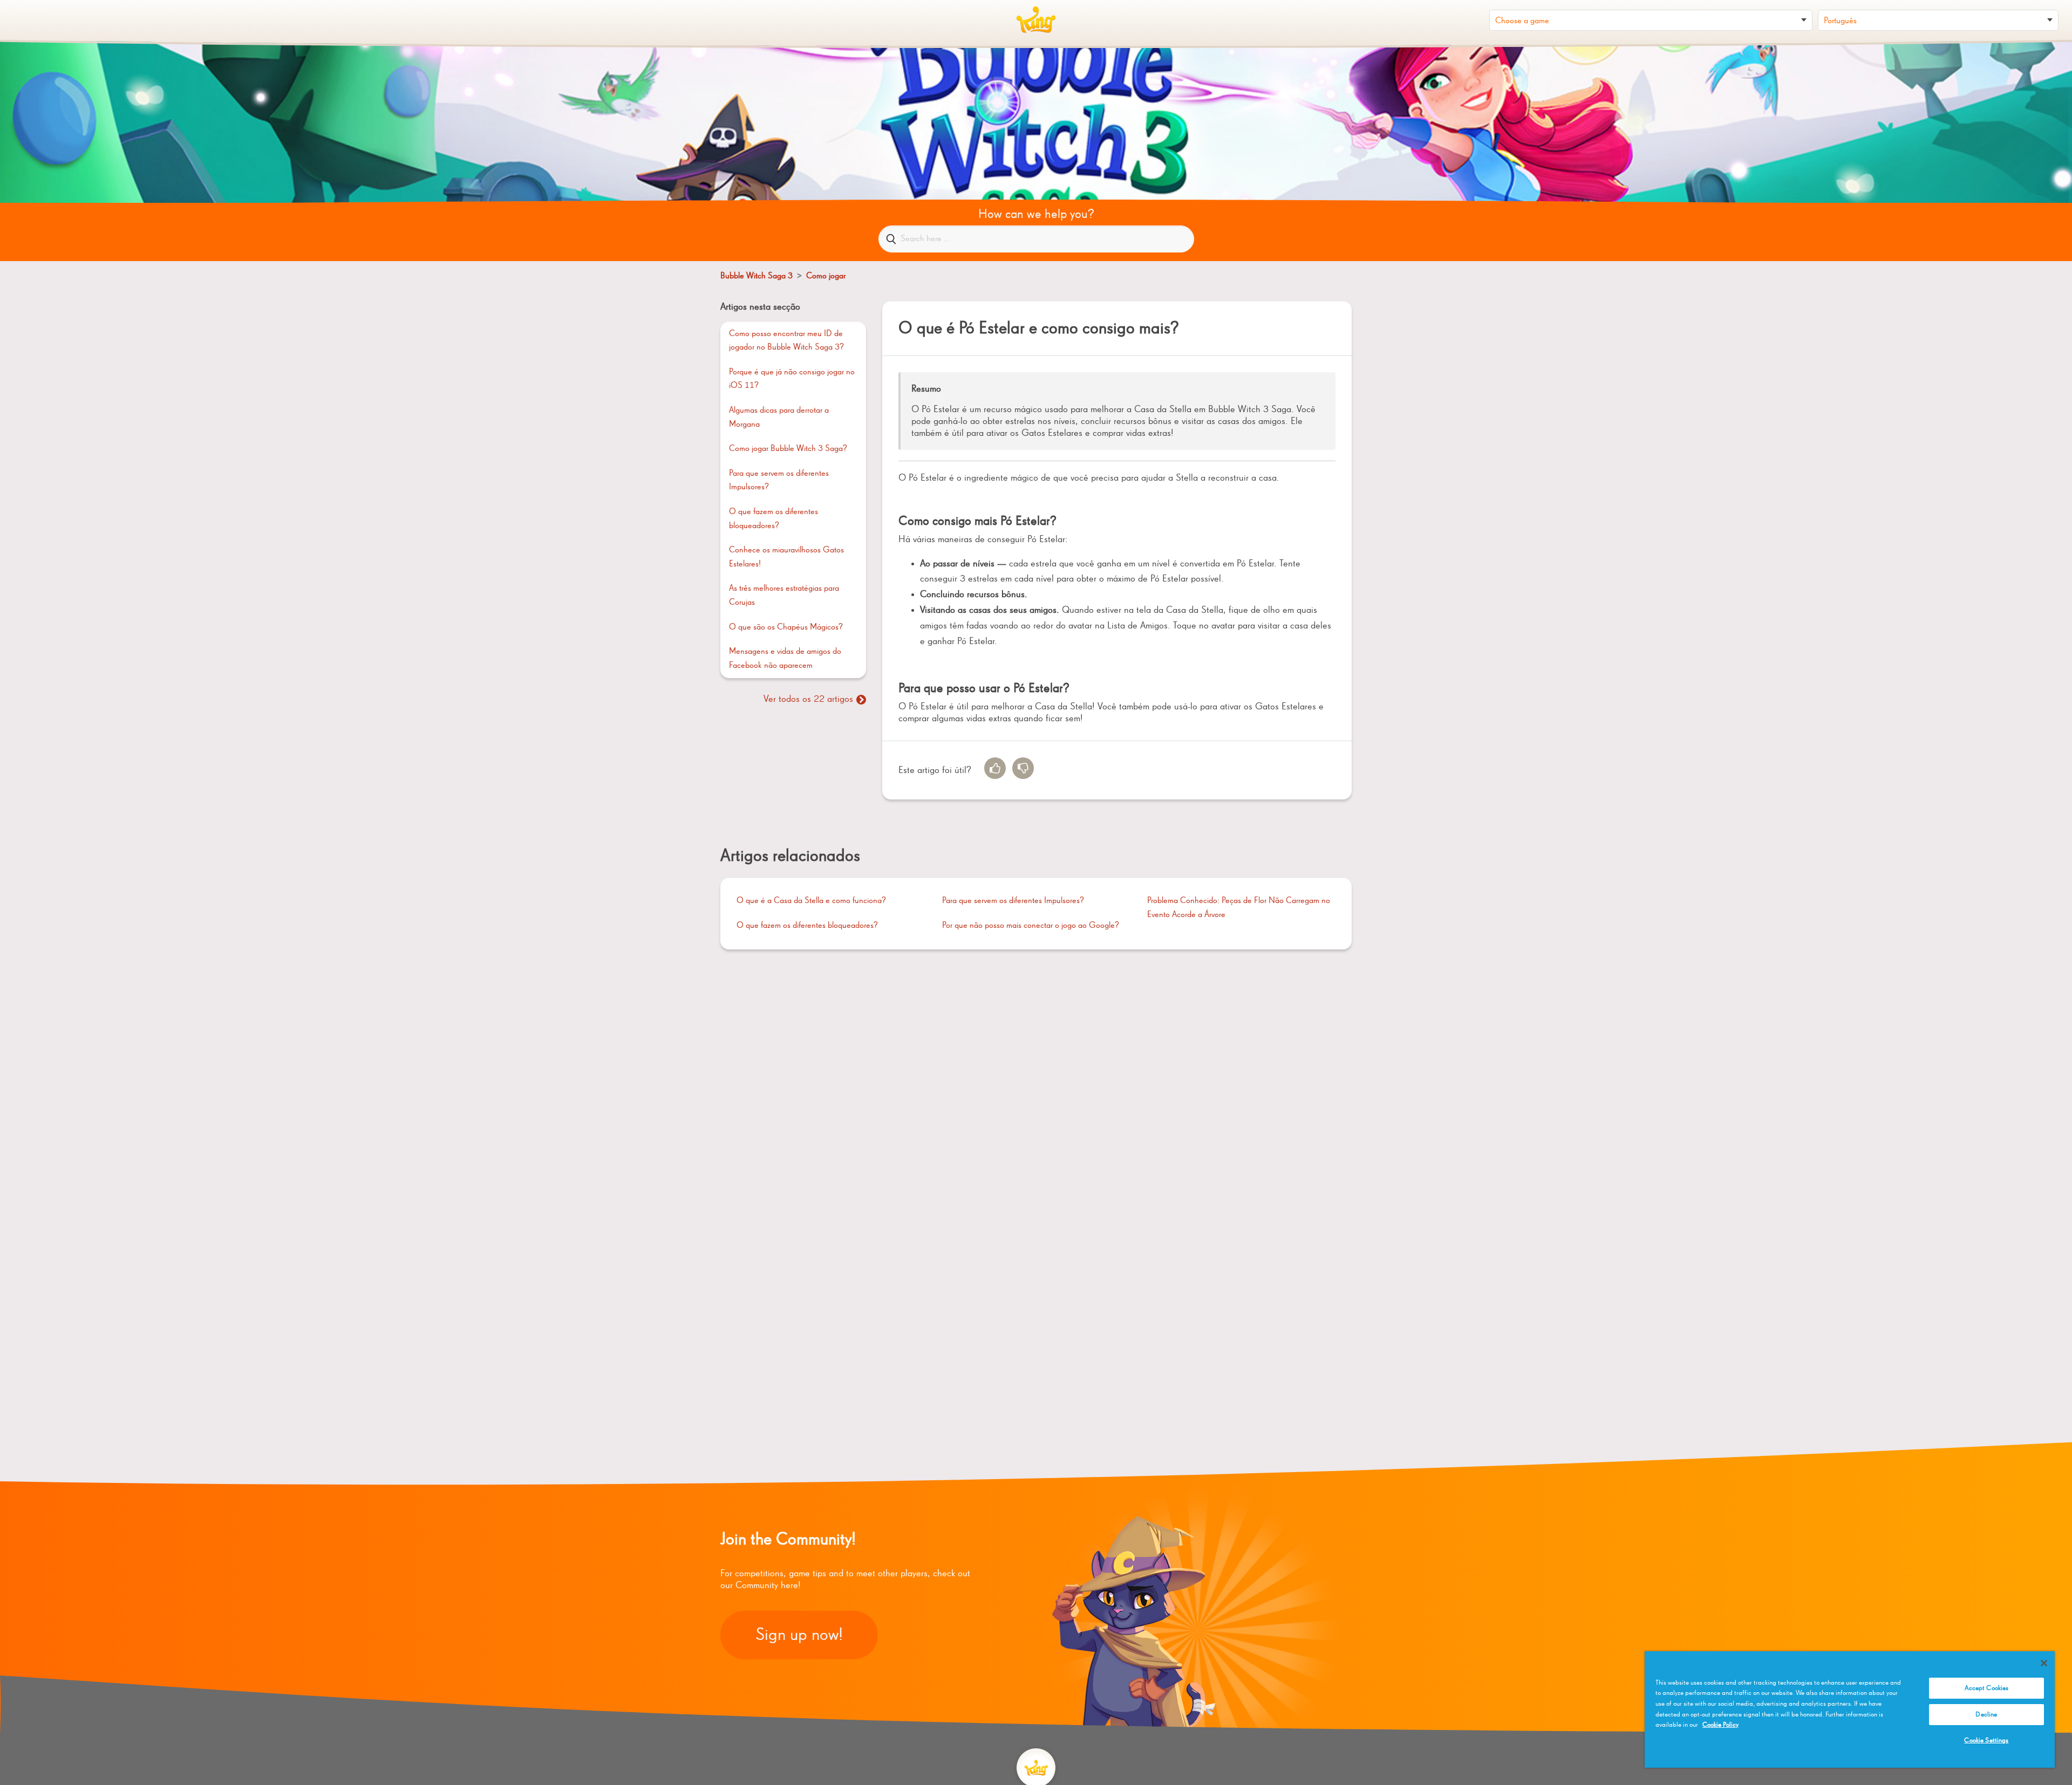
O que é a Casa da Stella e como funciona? (811, 901)
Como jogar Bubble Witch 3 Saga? (788, 449)
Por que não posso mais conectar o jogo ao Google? (1031, 926)
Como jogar (826, 276)
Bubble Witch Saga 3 (756, 276)
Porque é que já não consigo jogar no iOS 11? (792, 379)
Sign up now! (799, 1635)
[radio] (995, 768)
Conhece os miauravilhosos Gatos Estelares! (786, 557)
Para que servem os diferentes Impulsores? (779, 481)
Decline (1986, 1715)
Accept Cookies (1987, 1688)
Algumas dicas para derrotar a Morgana (779, 418)
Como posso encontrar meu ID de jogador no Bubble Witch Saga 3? (786, 341)
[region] (1850, 1709)
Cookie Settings (1986, 1740)
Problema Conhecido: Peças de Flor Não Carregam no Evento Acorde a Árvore (1239, 908)
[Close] (2044, 1663)
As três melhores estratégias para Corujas (784, 596)
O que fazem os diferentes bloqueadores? (773, 519)
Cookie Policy (1720, 1725)
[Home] (1036, 20)
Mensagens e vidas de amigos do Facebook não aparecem (785, 659)
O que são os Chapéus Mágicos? (786, 627)
